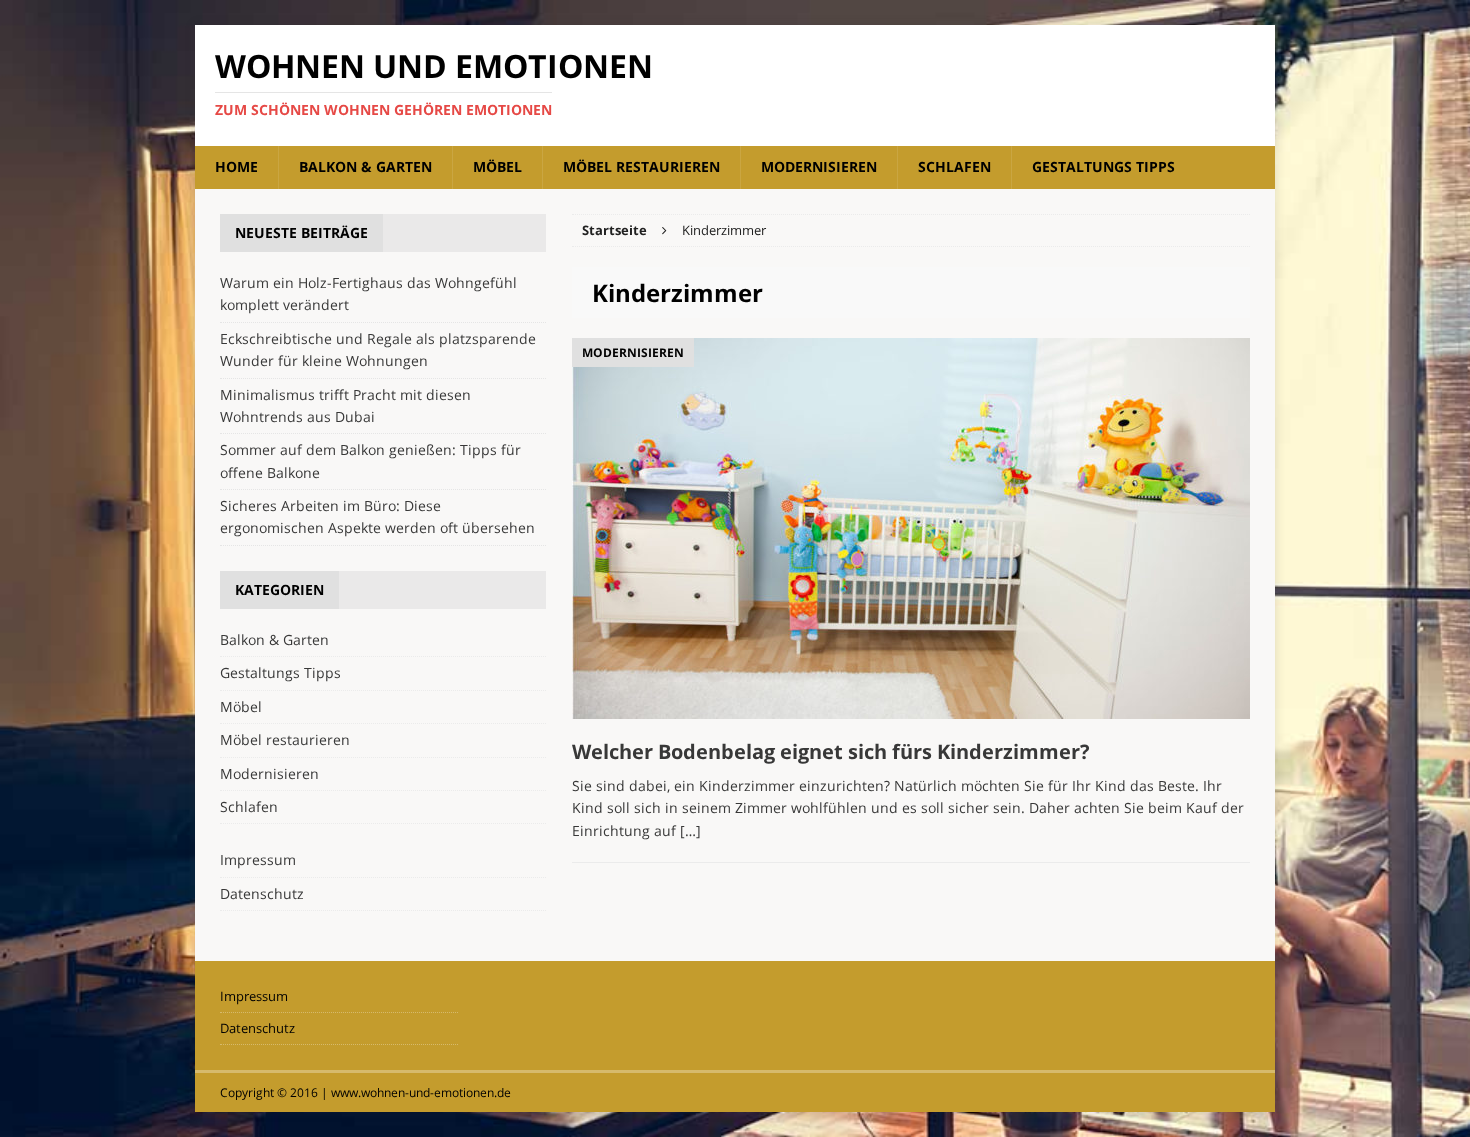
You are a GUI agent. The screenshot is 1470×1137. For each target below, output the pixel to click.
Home (236, 166)
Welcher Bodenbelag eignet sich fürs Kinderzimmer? (831, 751)
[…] (690, 830)
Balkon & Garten (365, 166)
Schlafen (954, 166)
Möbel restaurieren (641, 166)
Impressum (258, 859)
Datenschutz (262, 893)
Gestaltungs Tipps (1103, 166)
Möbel (497, 166)
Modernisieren (819, 166)
